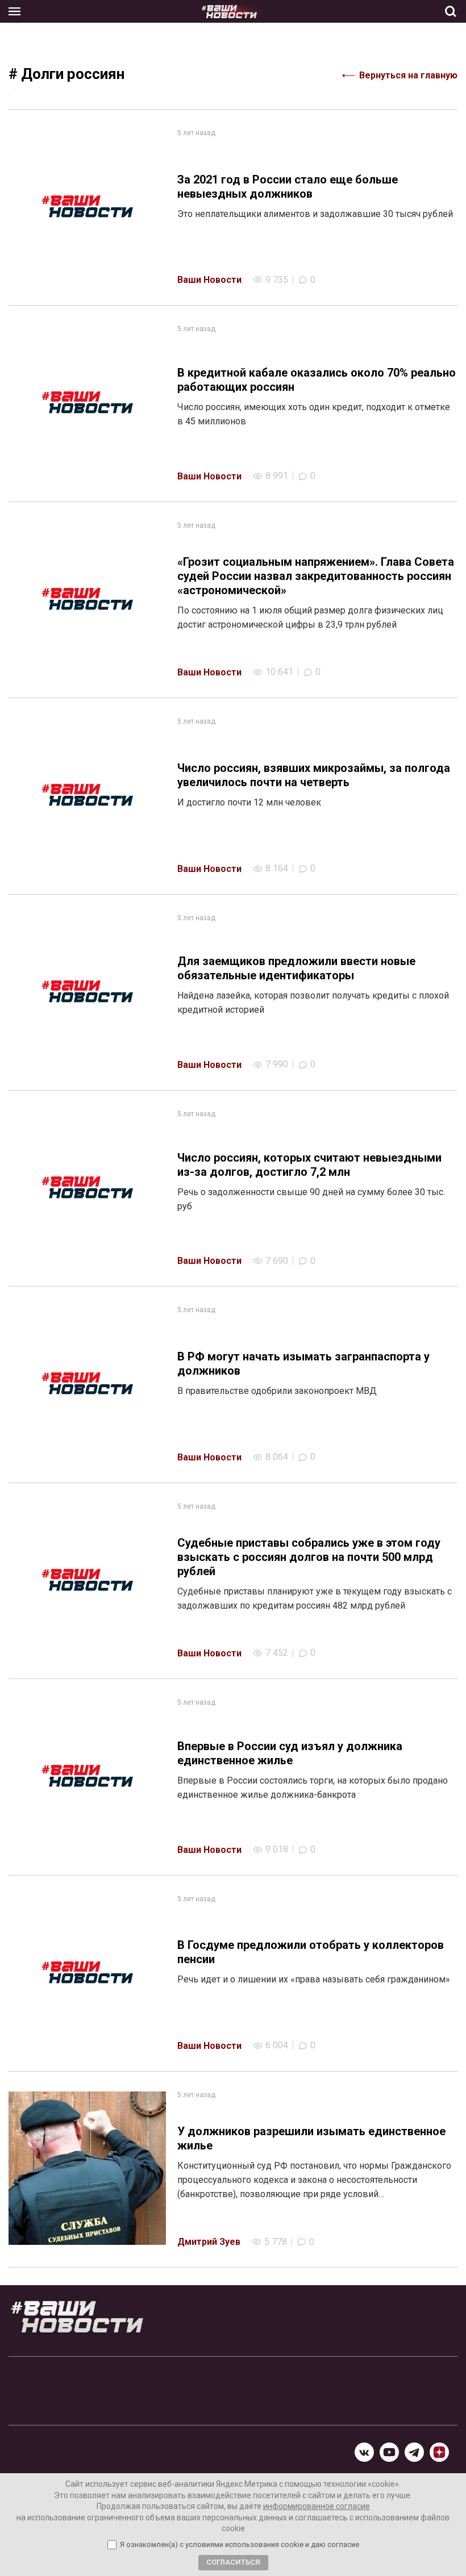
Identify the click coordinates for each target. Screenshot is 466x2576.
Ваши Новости (209, 280)
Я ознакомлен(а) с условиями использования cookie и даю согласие (240, 2545)
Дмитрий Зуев (209, 2242)
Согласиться (233, 2562)
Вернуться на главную (408, 75)
